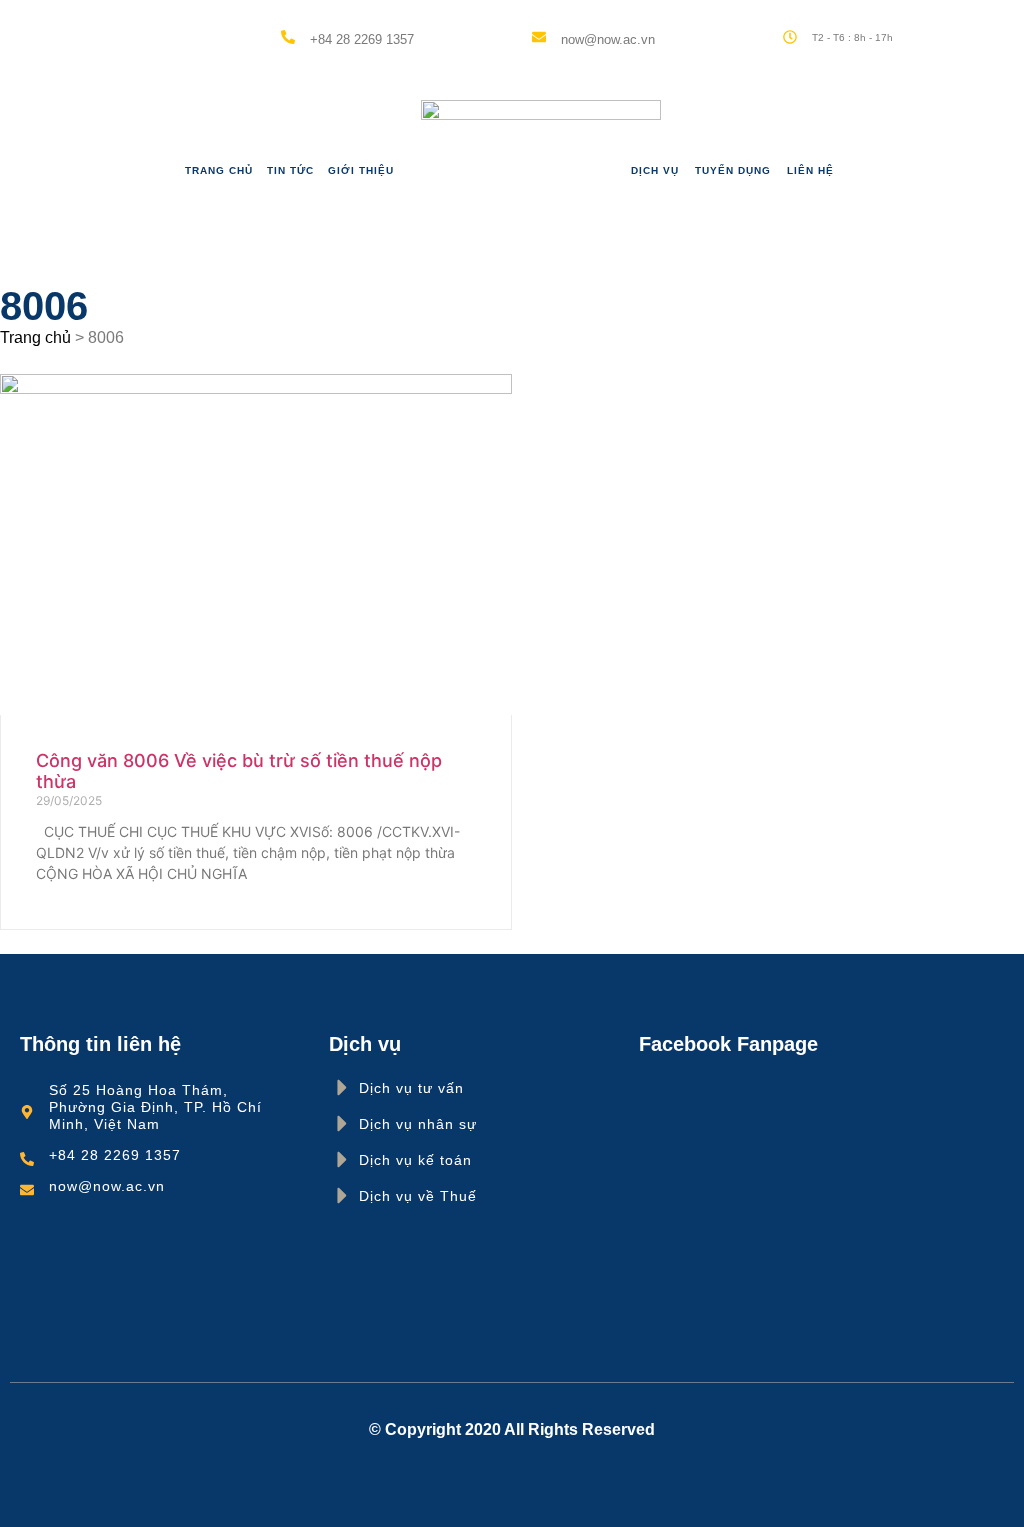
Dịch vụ (655, 170)
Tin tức (290, 170)
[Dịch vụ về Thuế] (342, 1195)
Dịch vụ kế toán (415, 1160)
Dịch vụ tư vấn (411, 1088)
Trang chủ (219, 170)
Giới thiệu (361, 170)
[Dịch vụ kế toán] (342, 1159)
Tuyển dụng (733, 170)
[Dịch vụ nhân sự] (342, 1123)
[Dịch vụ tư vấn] (342, 1087)
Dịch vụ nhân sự (418, 1124)
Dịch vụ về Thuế (418, 1196)
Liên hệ (810, 170)
